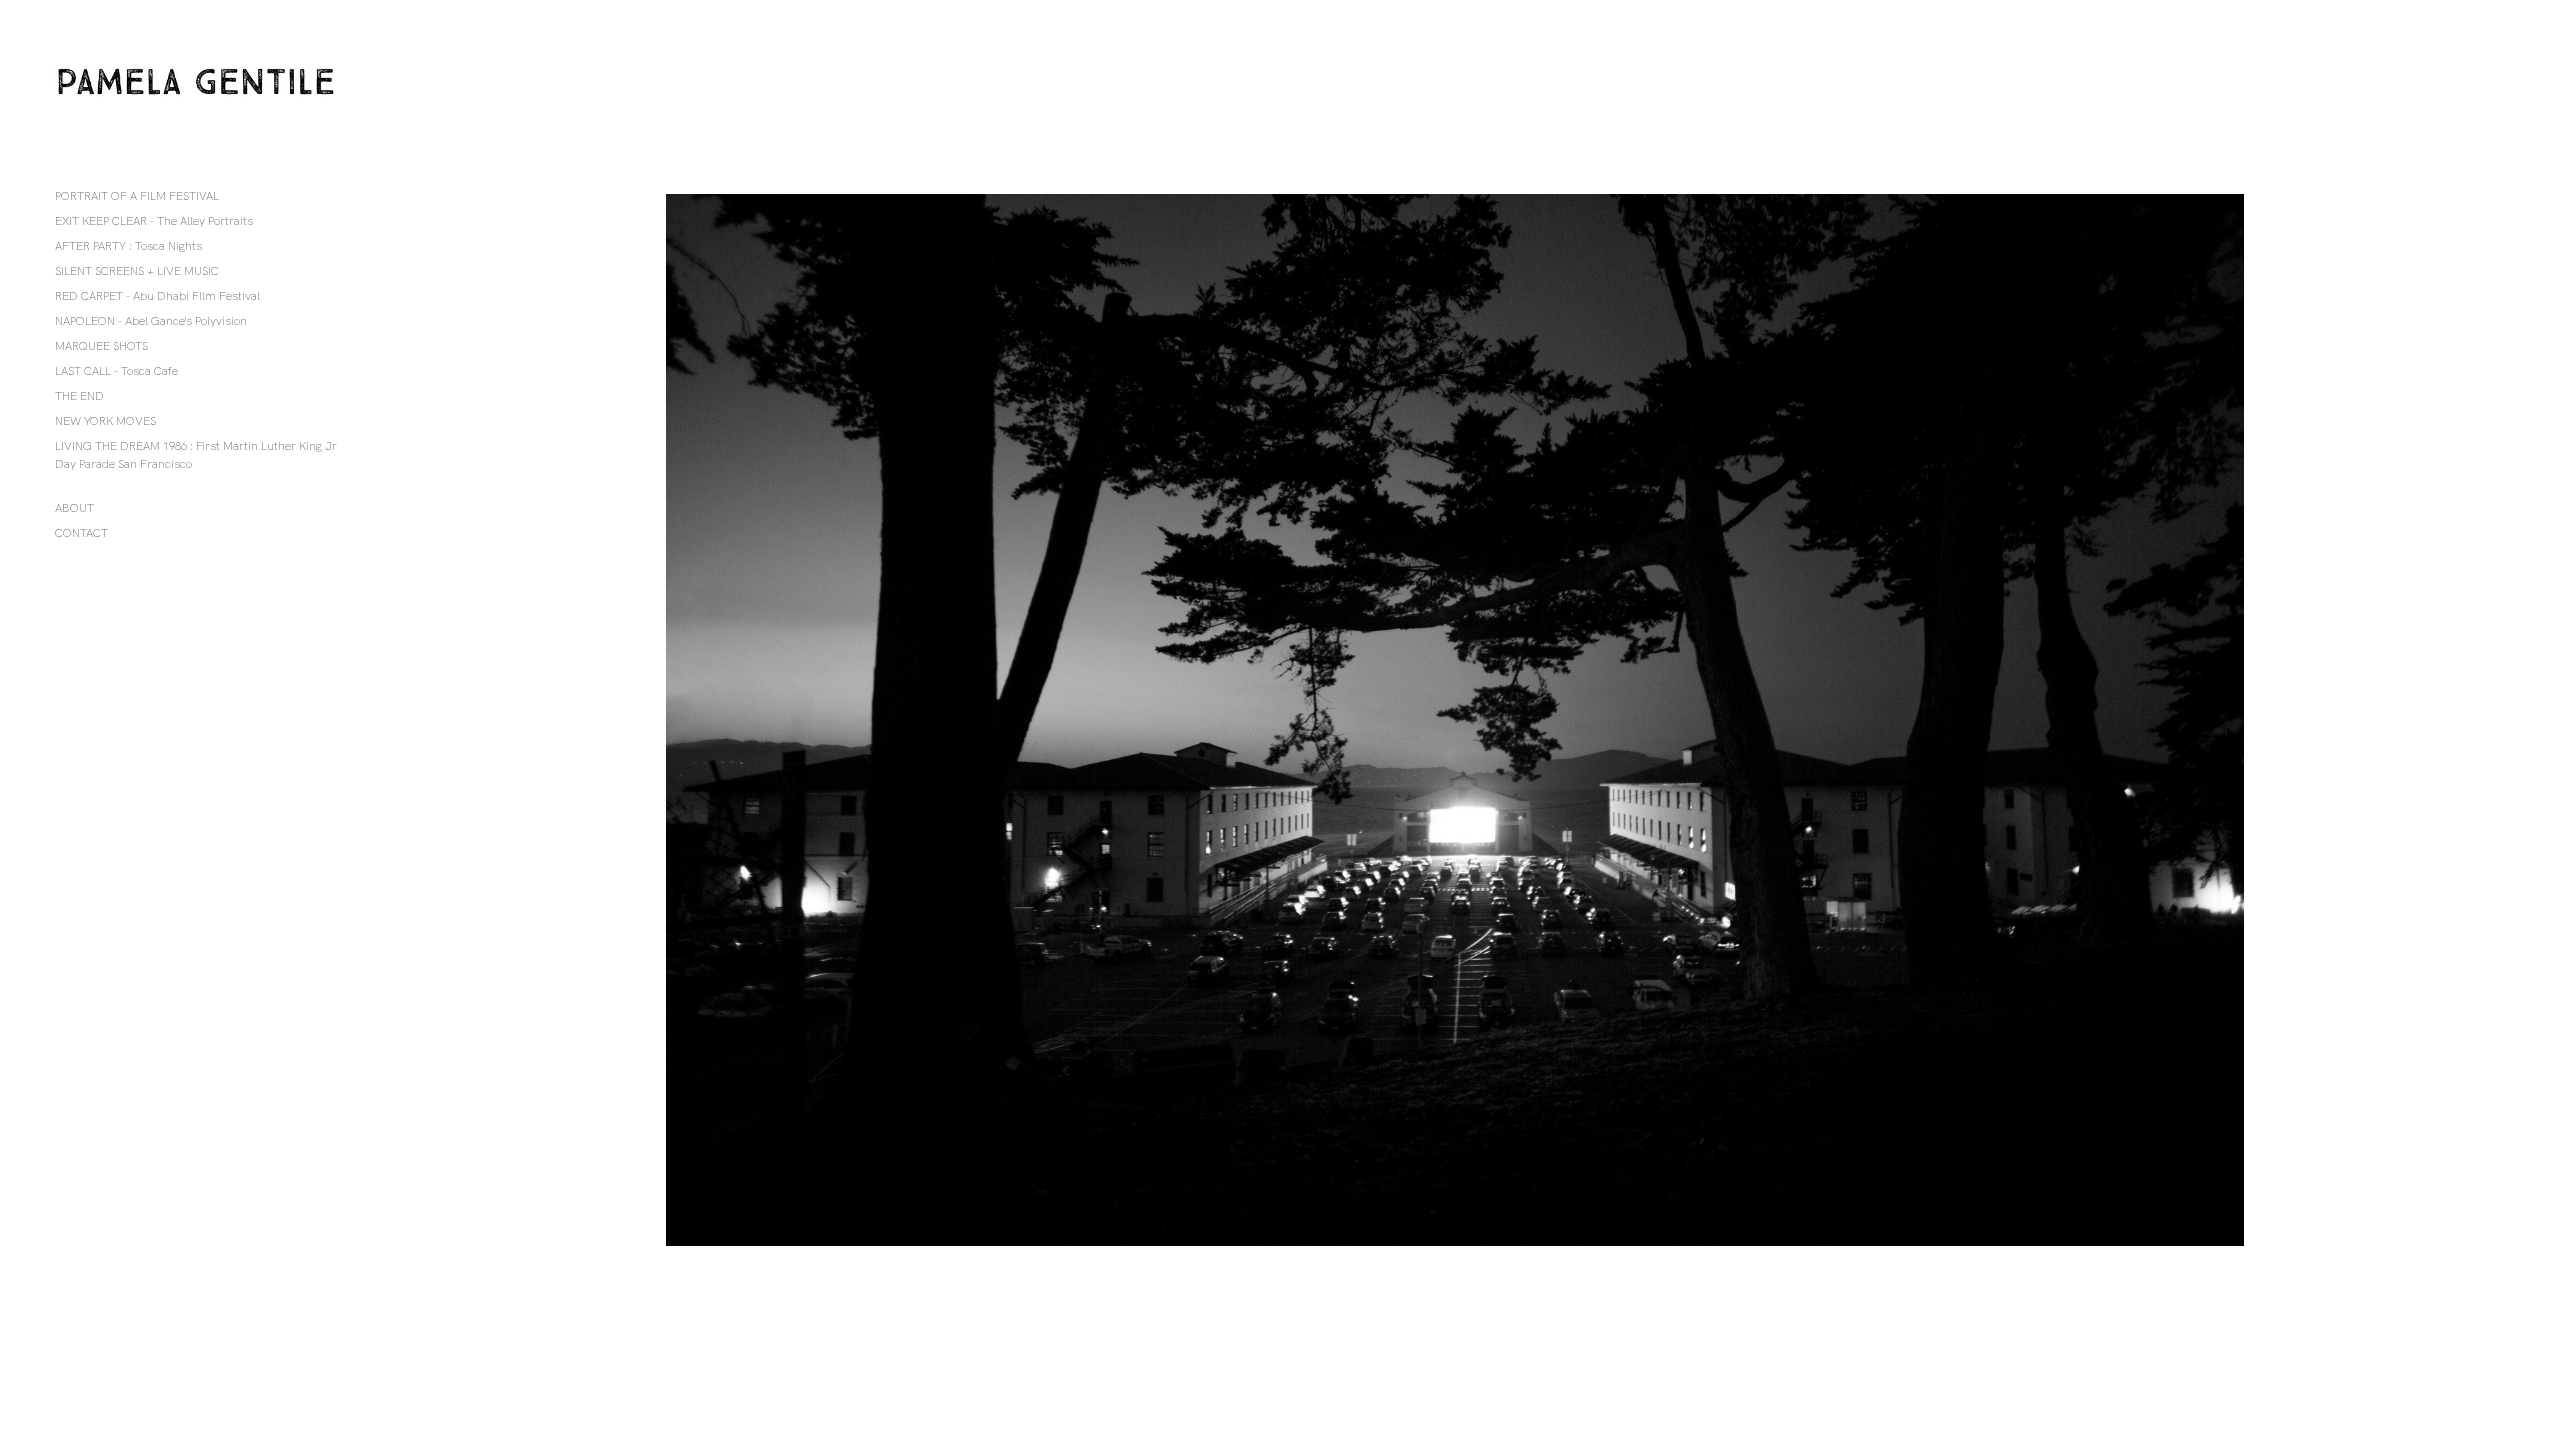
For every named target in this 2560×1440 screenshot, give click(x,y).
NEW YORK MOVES (105, 421)
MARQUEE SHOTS (101, 346)
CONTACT (81, 533)
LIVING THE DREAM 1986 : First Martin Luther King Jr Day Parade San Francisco (196, 455)
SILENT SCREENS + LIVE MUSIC (137, 271)
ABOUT (74, 508)
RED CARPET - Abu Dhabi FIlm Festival (157, 296)
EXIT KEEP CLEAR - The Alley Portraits (154, 221)
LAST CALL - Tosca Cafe (116, 371)
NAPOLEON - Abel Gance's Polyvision (151, 321)
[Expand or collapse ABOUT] (107, 508)
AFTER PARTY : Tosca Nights (128, 246)
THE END (79, 396)
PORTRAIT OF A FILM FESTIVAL (137, 196)
